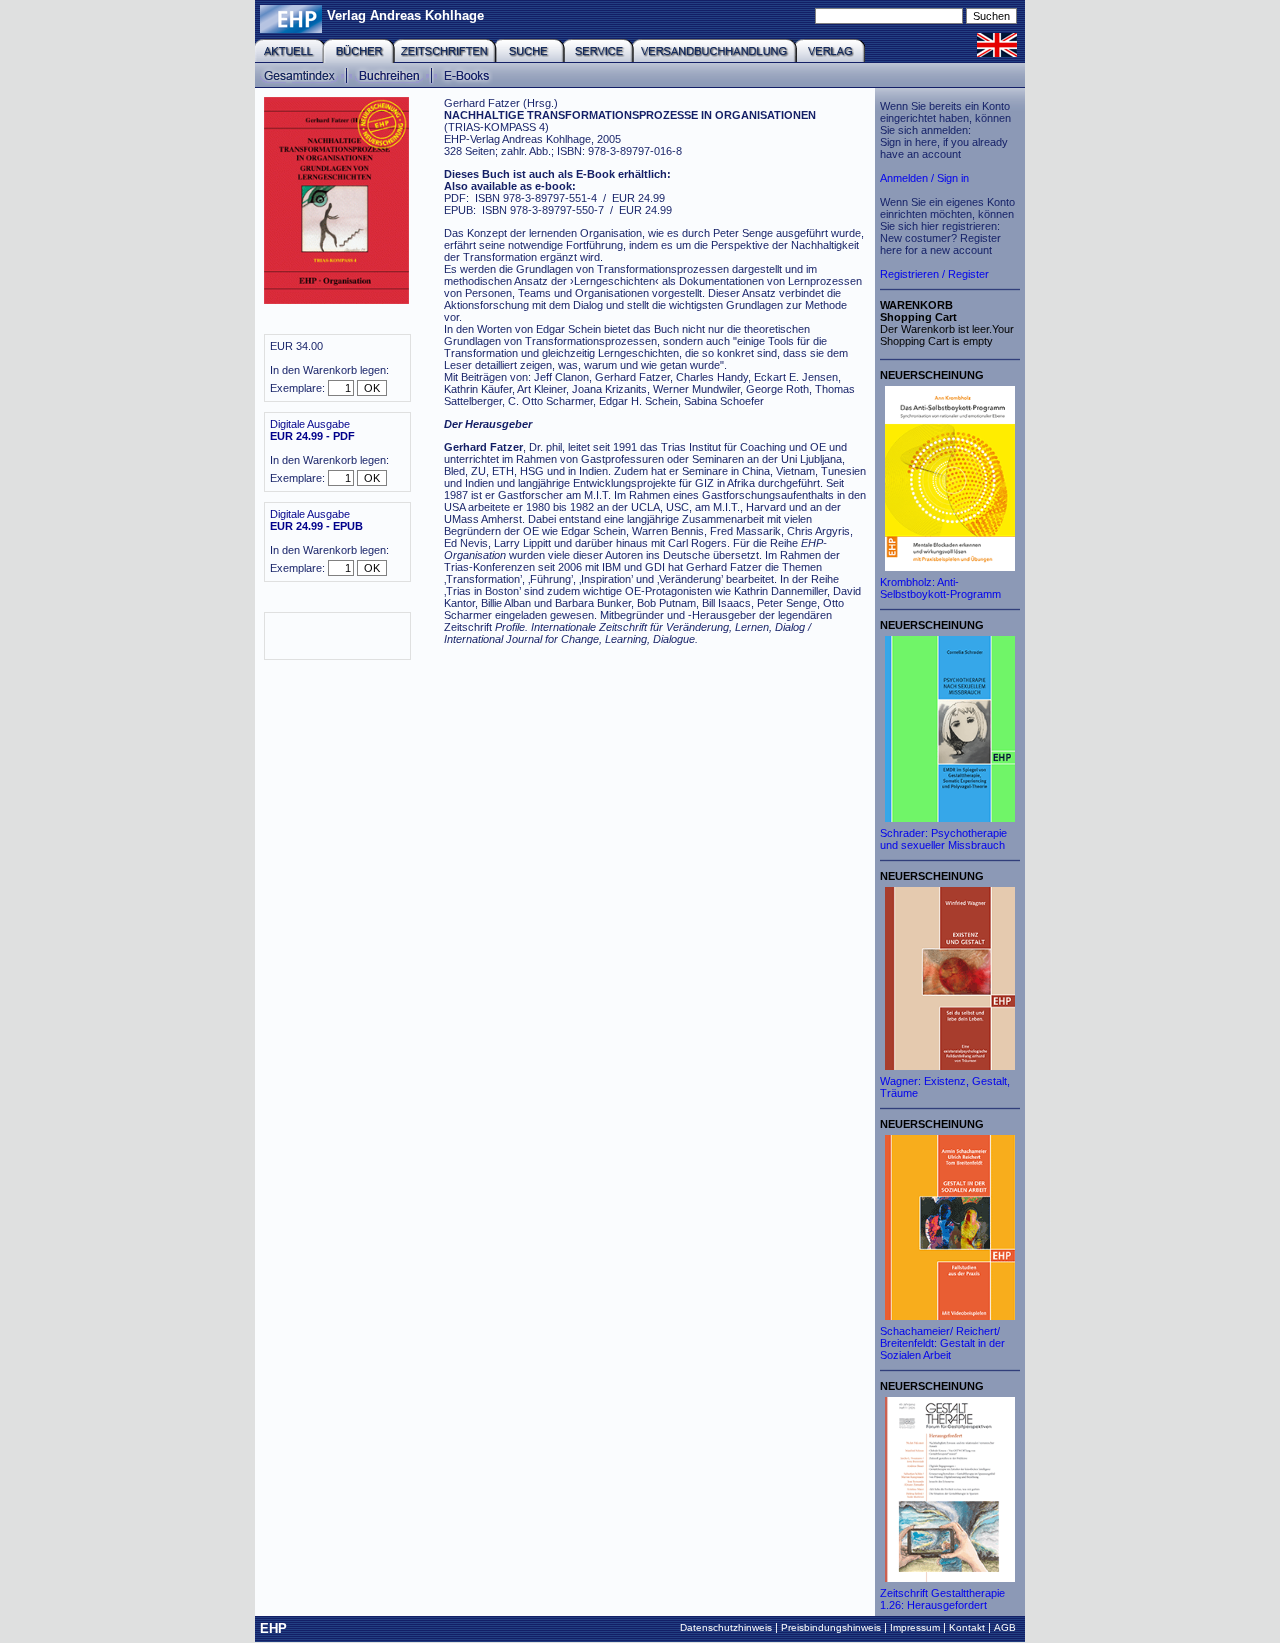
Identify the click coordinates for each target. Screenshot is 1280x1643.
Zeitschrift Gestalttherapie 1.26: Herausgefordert (942, 1599)
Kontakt (967, 1627)
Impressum (915, 1627)
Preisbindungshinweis (831, 1627)
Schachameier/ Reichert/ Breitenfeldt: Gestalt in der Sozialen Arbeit (942, 1343)
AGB (1005, 1627)
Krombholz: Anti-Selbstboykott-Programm (940, 588)
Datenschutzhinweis (726, 1627)
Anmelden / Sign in (924, 178)
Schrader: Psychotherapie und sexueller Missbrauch (943, 839)
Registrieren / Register (934, 274)
